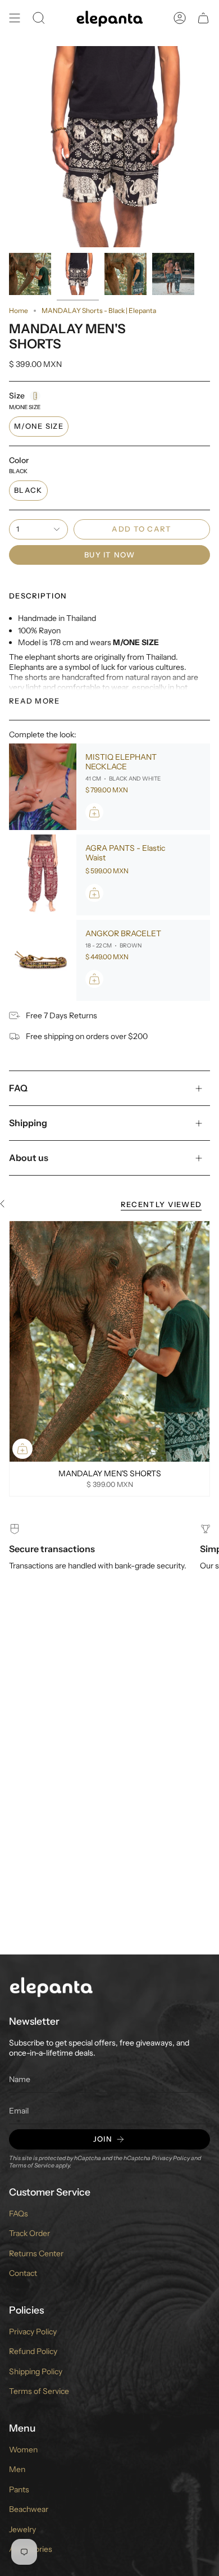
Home (19, 310)
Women (23, 2450)
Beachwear (29, 2509)
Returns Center (36, 2253)
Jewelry (22, 2529)
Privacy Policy (171, 2158)
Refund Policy (33, 2351)
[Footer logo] (51, 1986)
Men (17, 2469)
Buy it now (109, 555)
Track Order (29, 2233)
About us (29, 1158)
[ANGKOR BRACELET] (43, 960)
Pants (19, 2489)
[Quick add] (22, 1449)
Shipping (28, 1123)
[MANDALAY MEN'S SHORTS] (109, 1341)
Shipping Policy (36, 2371)
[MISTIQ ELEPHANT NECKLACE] (43, 787)
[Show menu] (15, 18)
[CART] (203, 18)
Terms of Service (32, 2165)
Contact (23, 2273)
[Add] (94, 812)
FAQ (18, 1088)
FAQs (19, 2214)
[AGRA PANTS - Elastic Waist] (43, 875)
